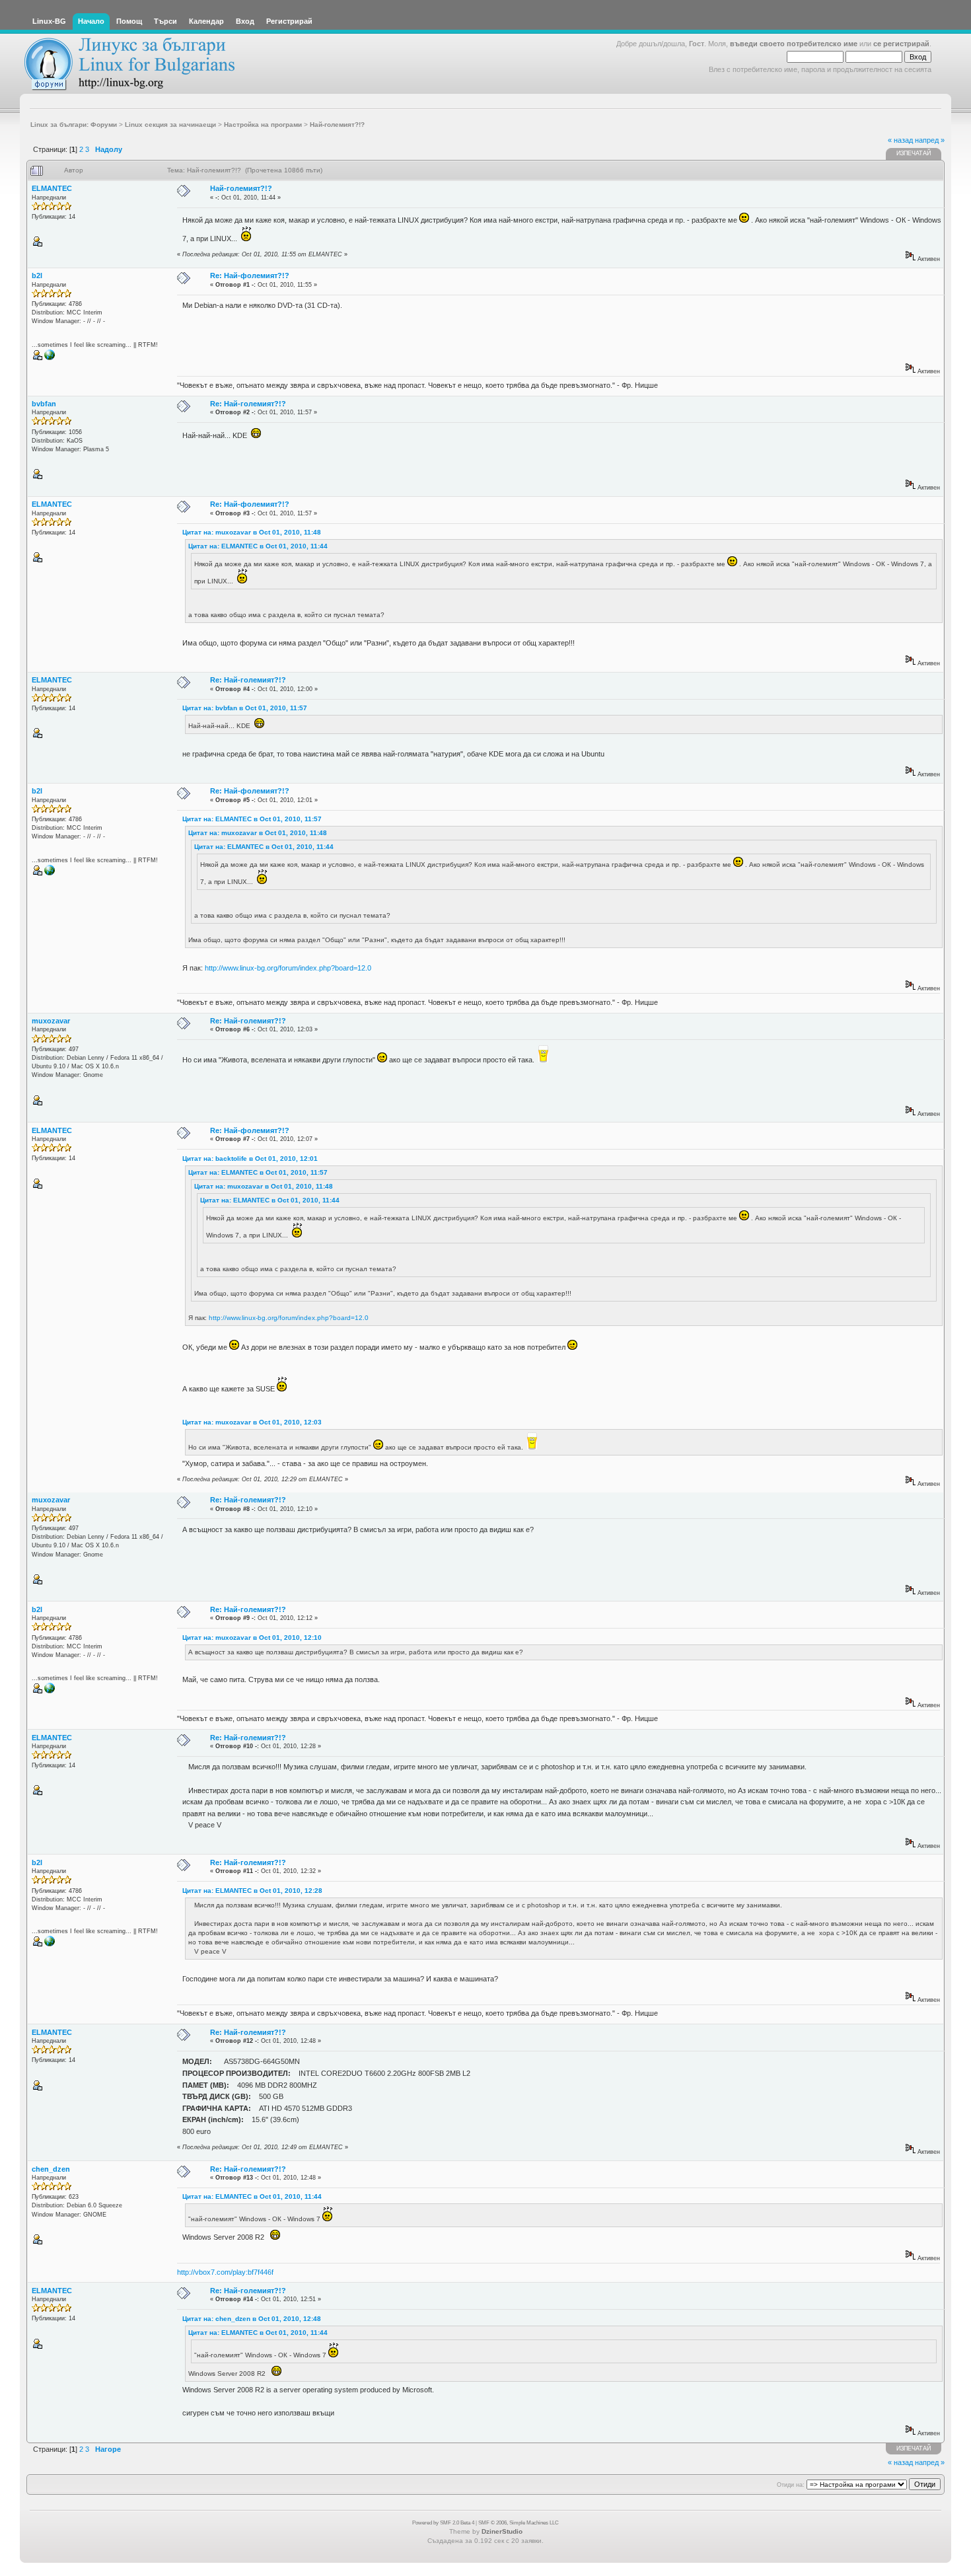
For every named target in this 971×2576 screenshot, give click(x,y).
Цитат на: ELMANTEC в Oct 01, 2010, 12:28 (252, 1891)
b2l (37, 276)
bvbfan (44, 404)
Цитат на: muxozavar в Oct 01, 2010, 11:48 (252, 532)
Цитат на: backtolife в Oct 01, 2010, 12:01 (250, 1159)
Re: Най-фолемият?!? (250, 276)
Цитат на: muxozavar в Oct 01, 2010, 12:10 (252, 1638)
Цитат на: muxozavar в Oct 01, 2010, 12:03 (252, 1422)
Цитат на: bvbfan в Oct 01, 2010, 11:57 (245, 708)
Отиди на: (791, 2485)
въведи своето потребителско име (794, 44)
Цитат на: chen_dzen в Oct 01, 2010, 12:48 (252, 2319)
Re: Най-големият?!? (248, 404)
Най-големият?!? (241, 188)
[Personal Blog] (50, 358)
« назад (900, 140)
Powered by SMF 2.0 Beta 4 (443, 2523)
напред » (930, 140)
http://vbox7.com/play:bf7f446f (225, 2272)
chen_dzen (51, 2169)
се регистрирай (901, 44)
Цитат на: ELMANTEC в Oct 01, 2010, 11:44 (258, 546)
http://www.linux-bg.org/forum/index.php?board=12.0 (288, 968)
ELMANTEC (52, 188)
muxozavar (51, 1021)
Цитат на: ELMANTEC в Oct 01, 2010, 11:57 (252, 819)
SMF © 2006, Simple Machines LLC (519, 2523)
